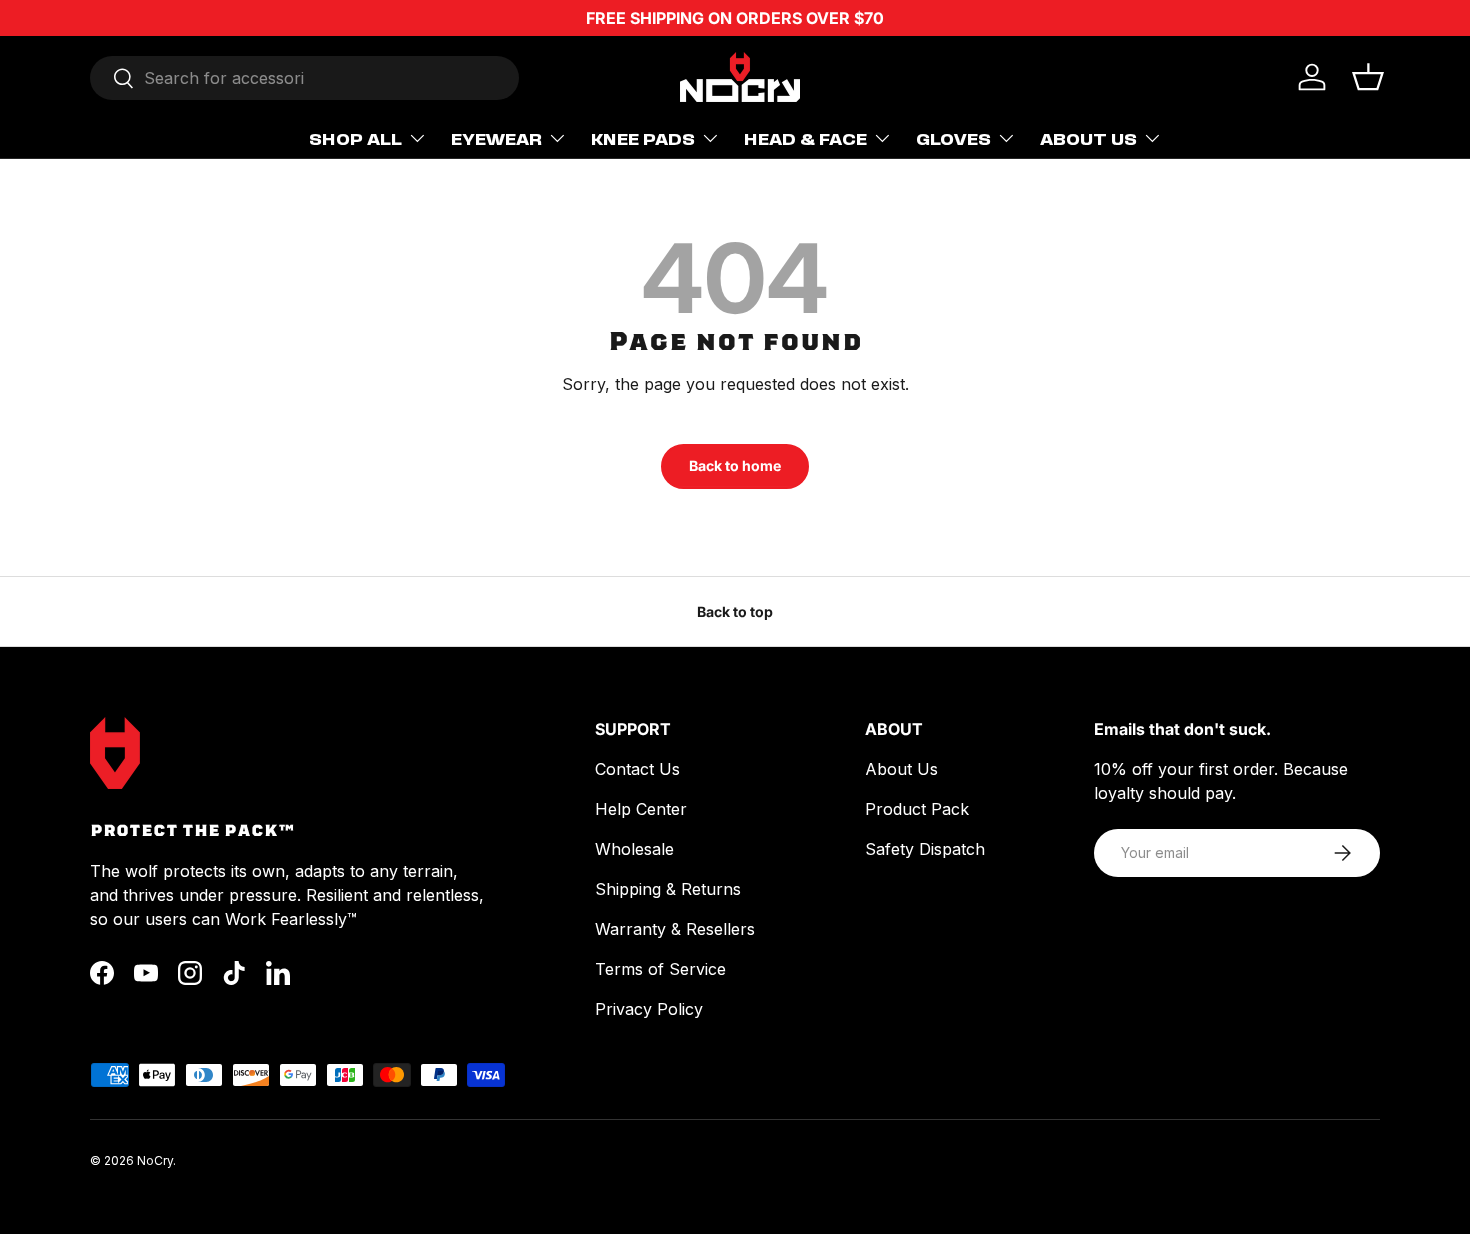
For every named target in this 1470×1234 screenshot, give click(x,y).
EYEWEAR (496, 138)
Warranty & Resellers (675, 929)
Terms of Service (660, 969)
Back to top (735, 611)
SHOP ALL (355, 138)
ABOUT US (1088, 138)
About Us (901, 769)
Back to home (735, 465)
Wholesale (634, 849)
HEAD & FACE (805, 138)
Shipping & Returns (668, 889)
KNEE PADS (643, 138)
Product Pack (917, 809)
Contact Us (637, 769)
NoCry (155, 1160)
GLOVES (953, 138)
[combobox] (304, 78)
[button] (1368, 77)
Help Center (641, 809)
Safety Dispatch (925, 849)
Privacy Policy (649, 1009)
